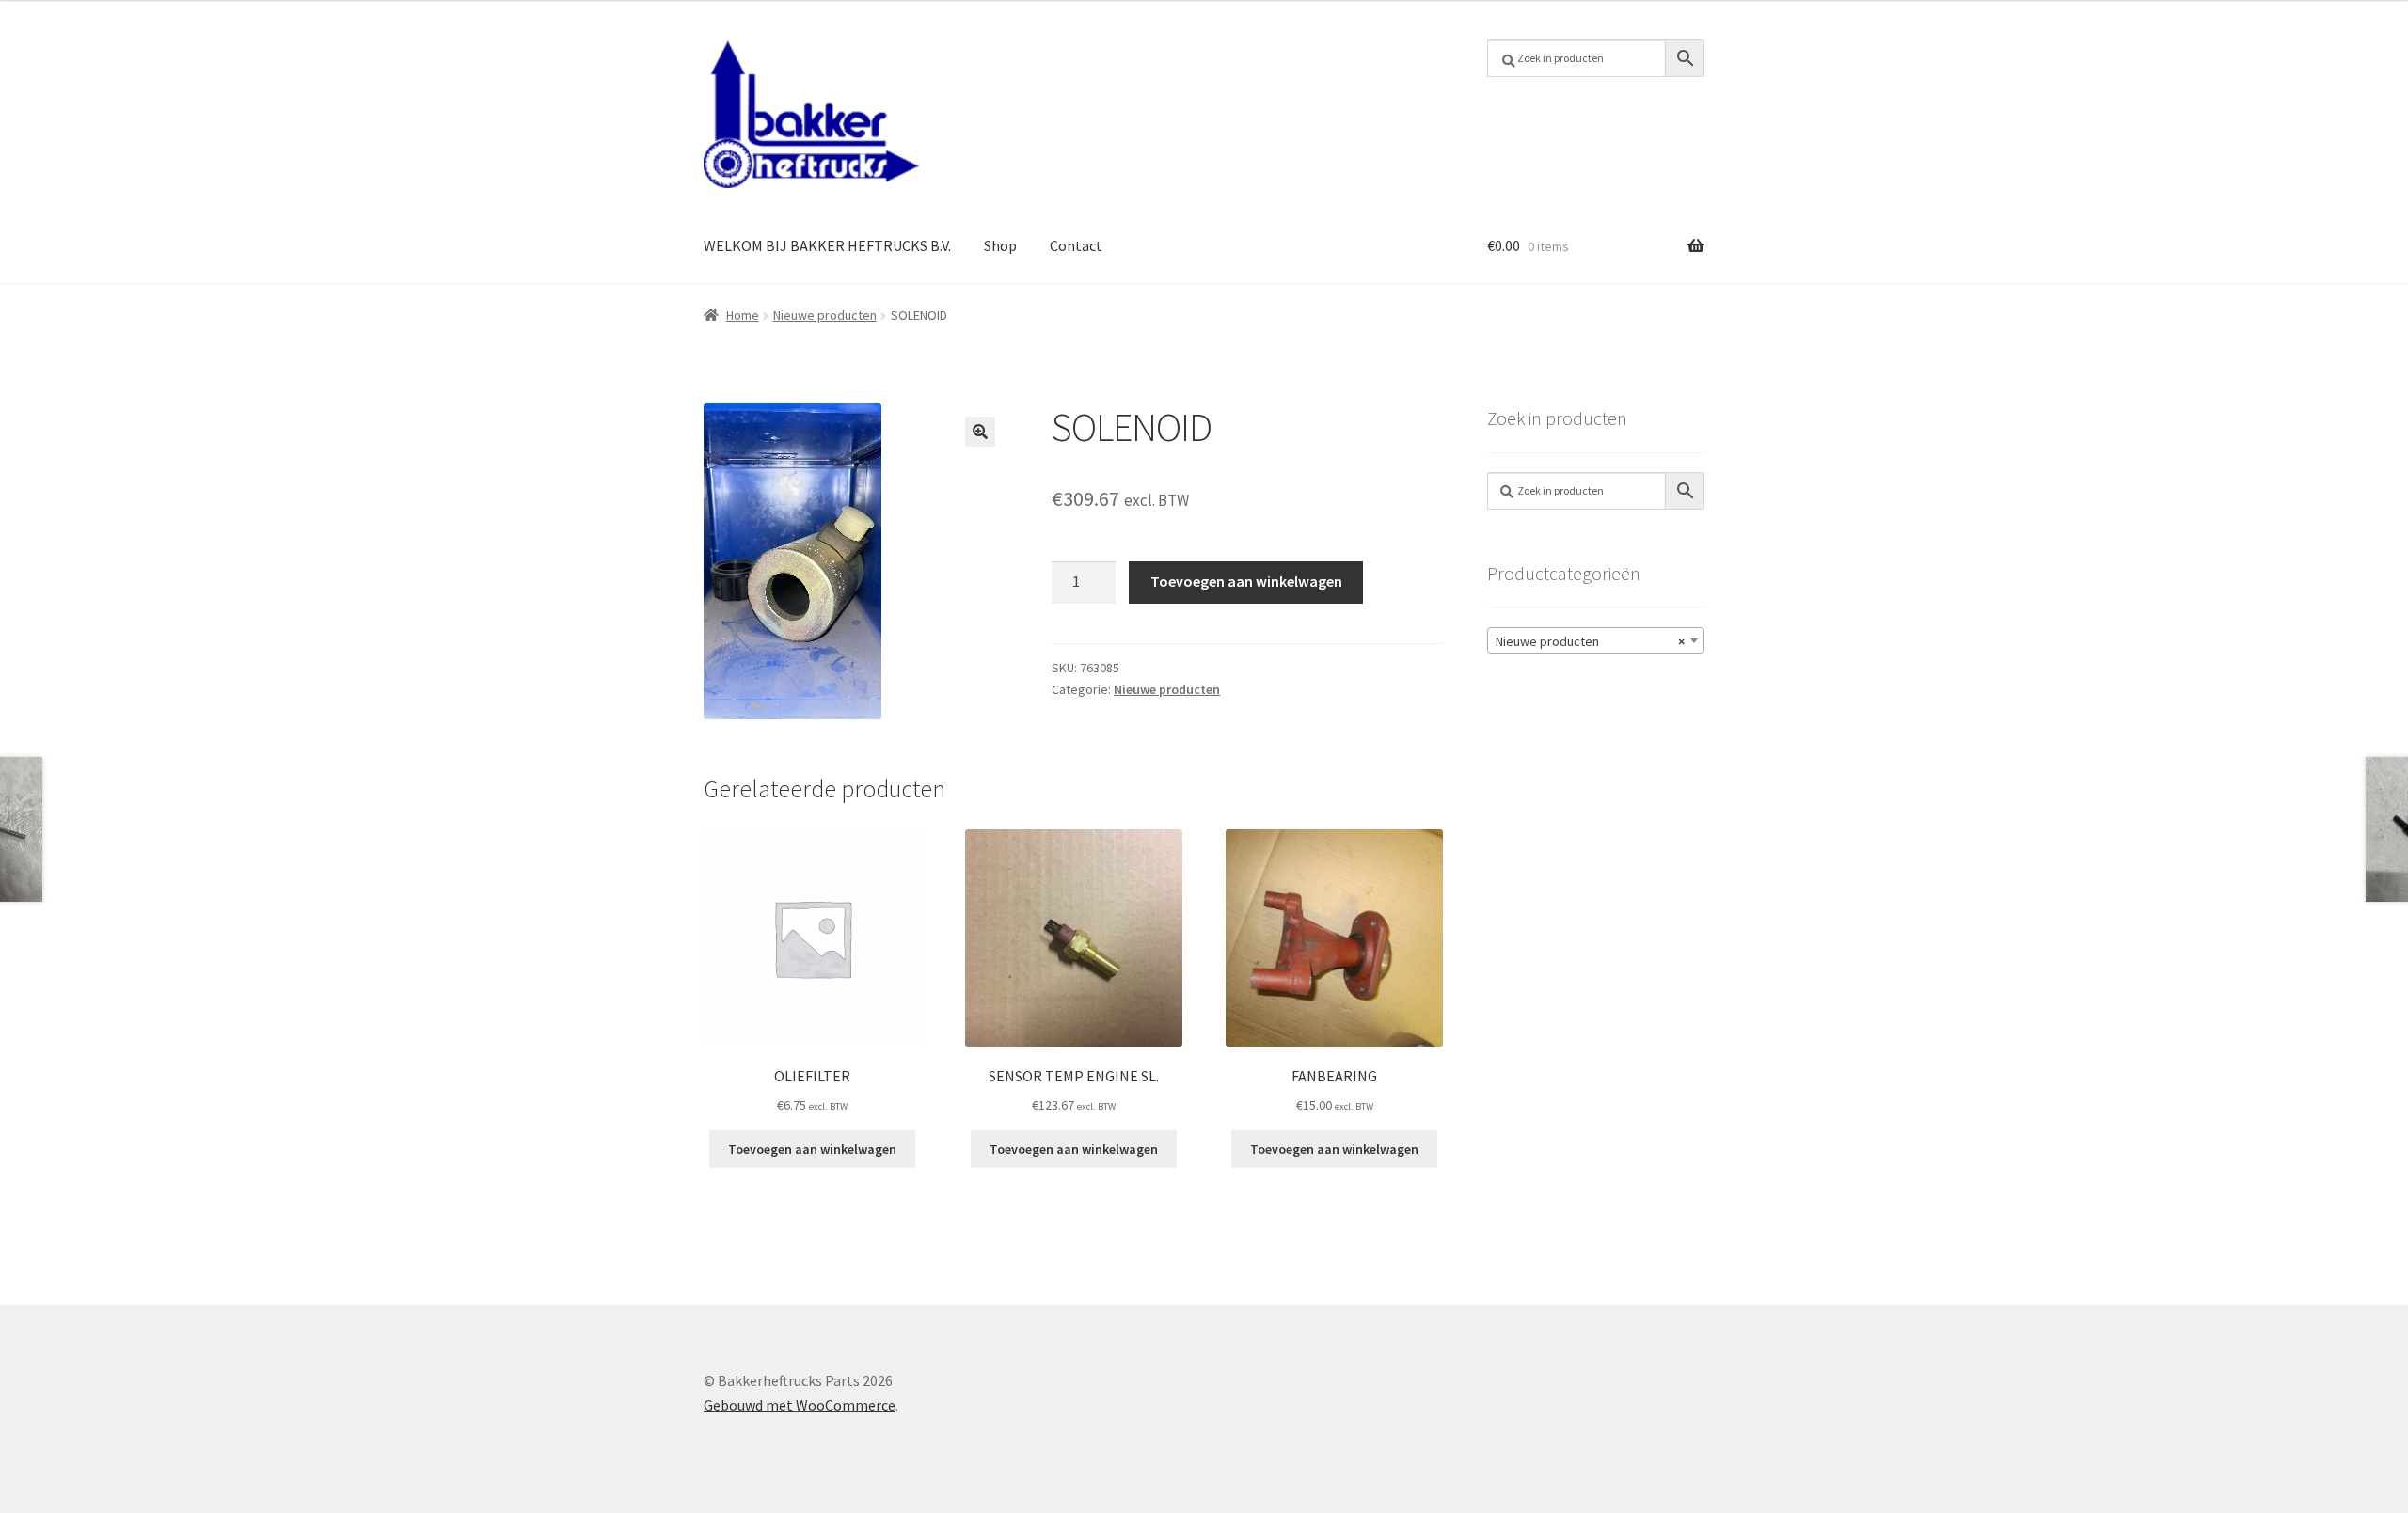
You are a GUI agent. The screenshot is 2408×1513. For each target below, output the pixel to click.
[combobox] (1596, 640)
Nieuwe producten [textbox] (1590, 641)
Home (743, 315)
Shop (1000, 245)
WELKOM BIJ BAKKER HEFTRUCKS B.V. (827, 245)
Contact (1076, 245)
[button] (980, 432)
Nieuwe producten (825, 315)
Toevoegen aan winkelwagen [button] (812, 1149)
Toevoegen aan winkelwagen (1246, 581)
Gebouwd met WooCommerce (800, 1405)
